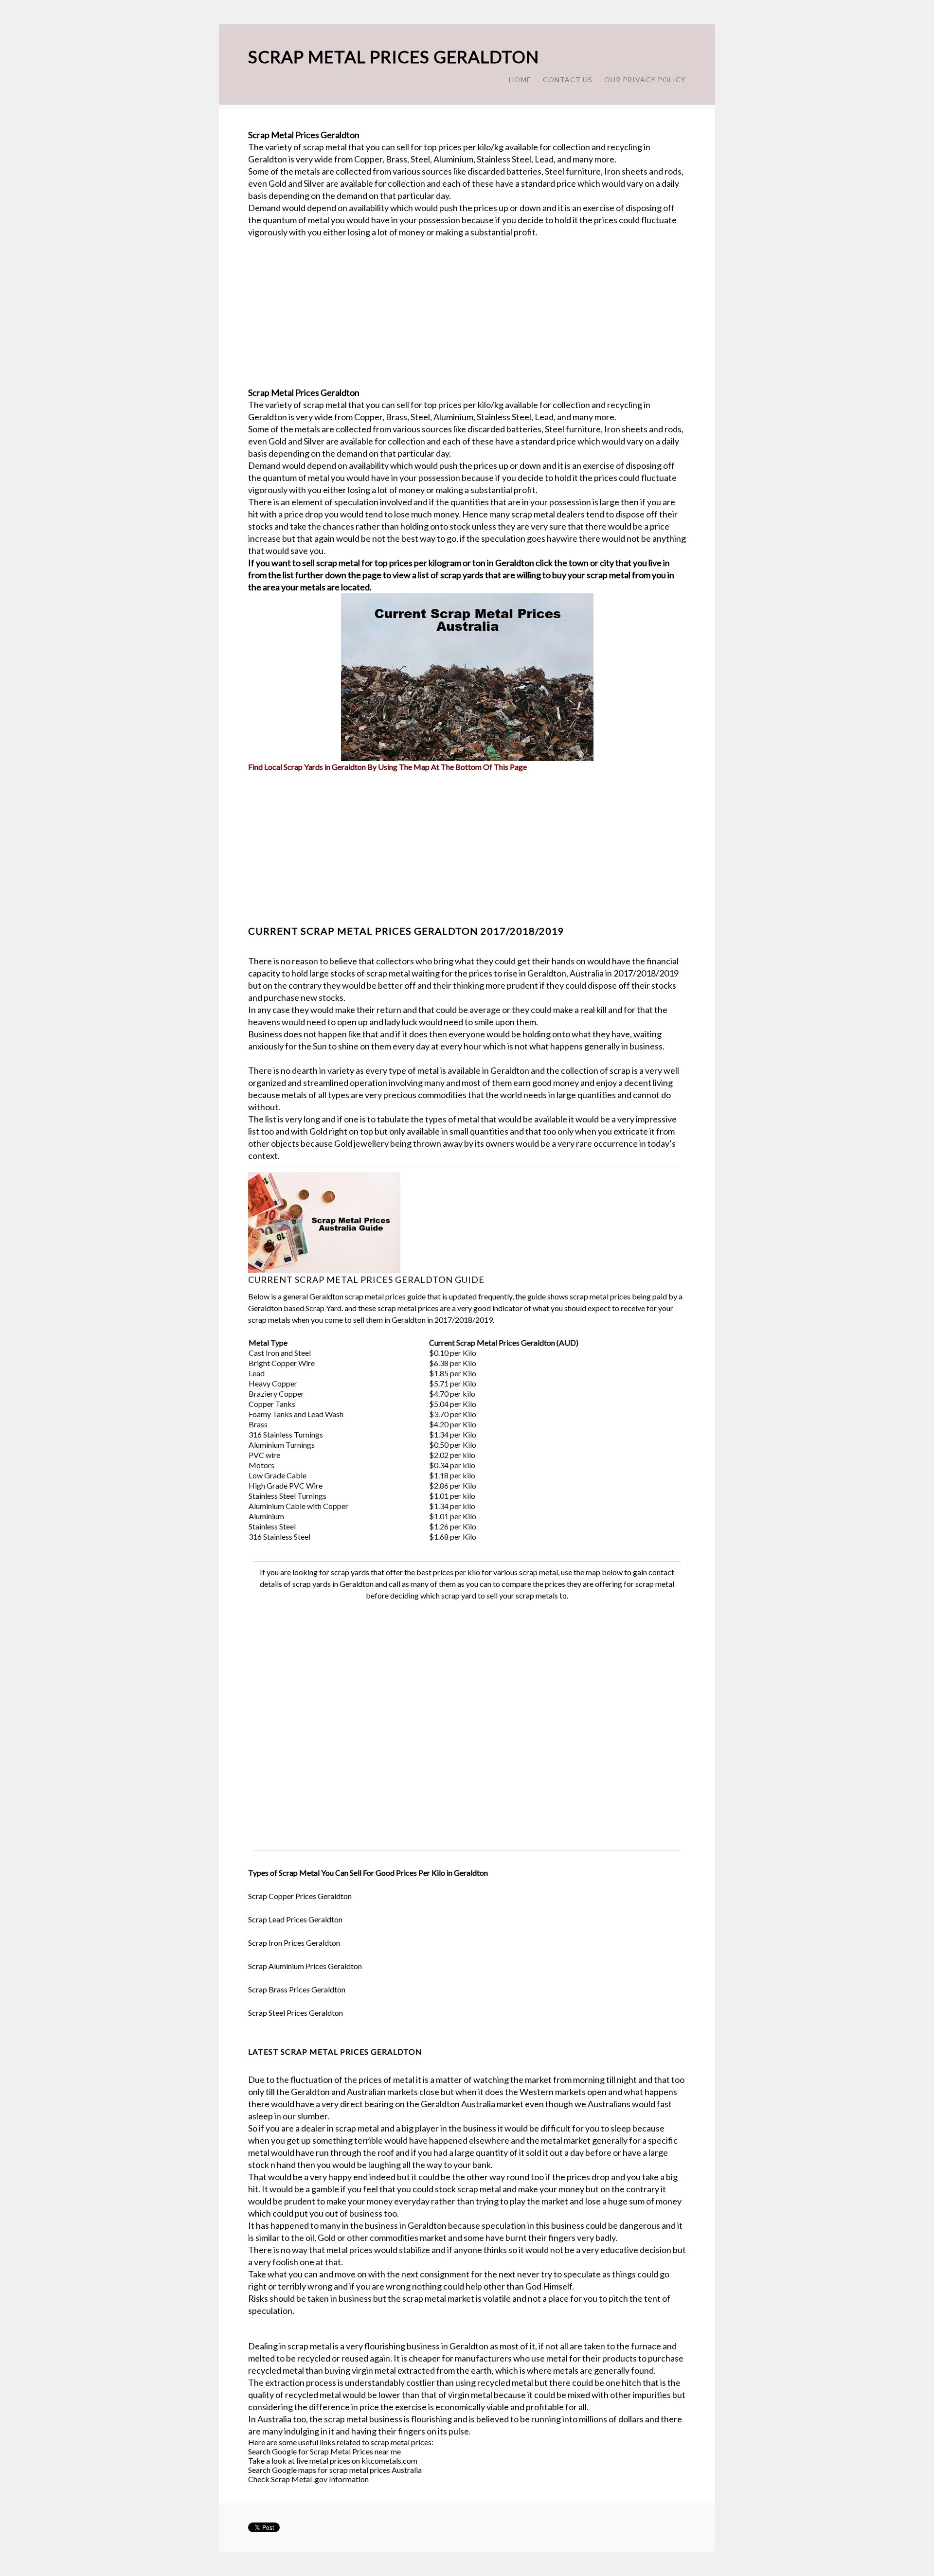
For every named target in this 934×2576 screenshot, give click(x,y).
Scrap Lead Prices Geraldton (295, 1919)
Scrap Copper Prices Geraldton (300, 1896)
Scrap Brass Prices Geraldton (297, 1989)
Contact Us (568, 80)
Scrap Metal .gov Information (320, 2479)
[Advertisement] (467, 319)
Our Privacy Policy (645, 80)
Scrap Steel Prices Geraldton (296, 2013)
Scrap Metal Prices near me (355, 2451)
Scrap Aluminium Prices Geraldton (305, 1966)
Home (520, 80)
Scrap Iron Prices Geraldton (294, 1943)
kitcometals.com (389, 2461)
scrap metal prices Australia (376, 2470)
